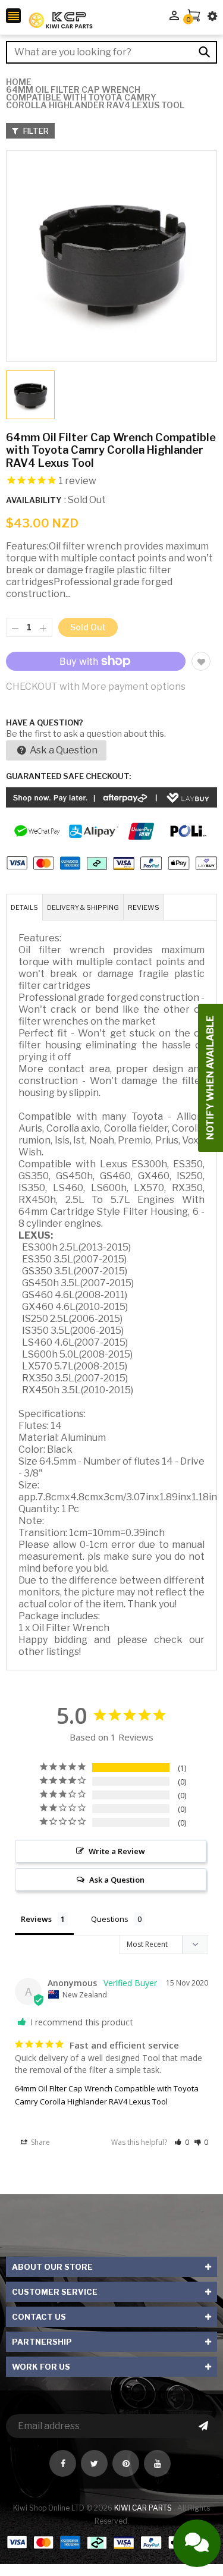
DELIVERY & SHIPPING (83, 907)
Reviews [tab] (36, 1919)
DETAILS (24, 907)
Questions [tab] (110, 1919)
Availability (34, 500)
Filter (35, 131)
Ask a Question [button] (117, 1880)
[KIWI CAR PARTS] (111, 2542)
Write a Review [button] (117, 1851)
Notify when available (210, 1078)
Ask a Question (63, 750)
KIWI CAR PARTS (144, 2508)
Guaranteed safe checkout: (68, 776)
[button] (182, 2142)
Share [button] (40, 2142)
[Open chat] (197, 2543)
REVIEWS (144, 907)
